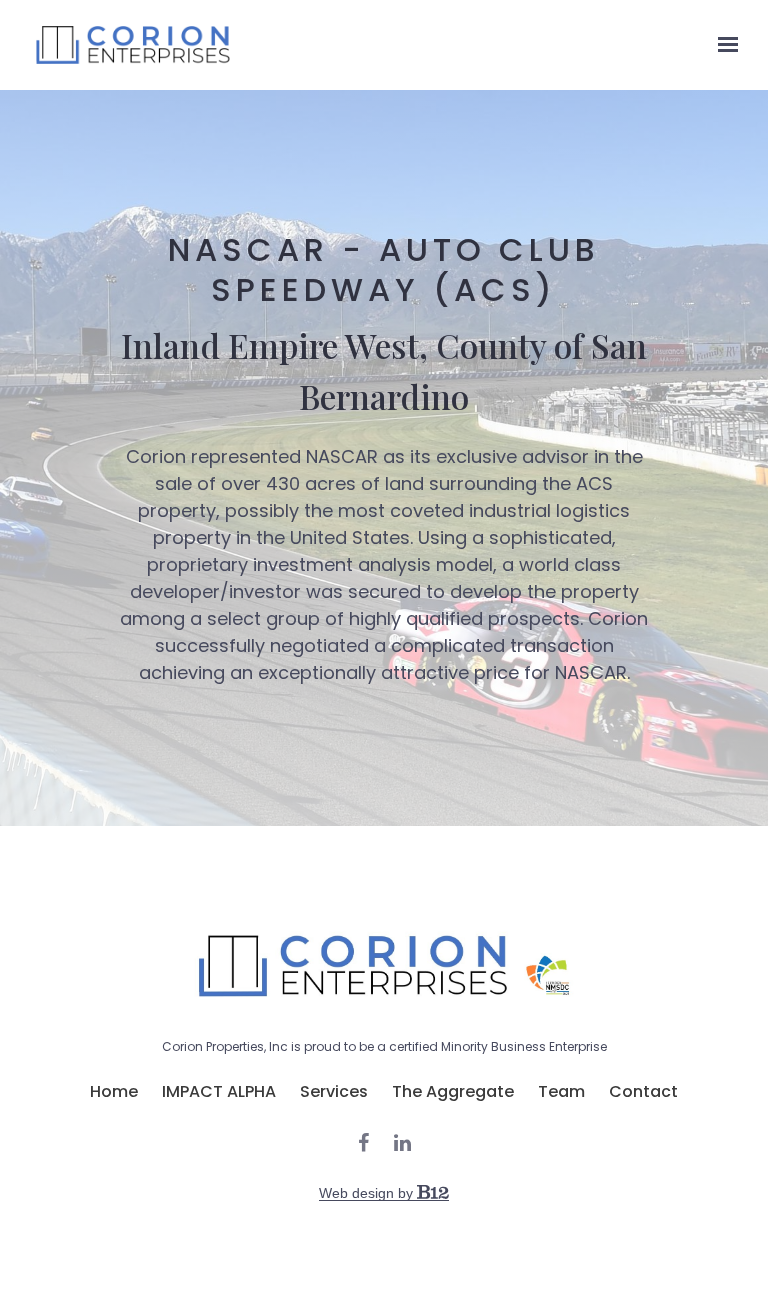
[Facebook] (363, 1143)
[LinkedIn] (402, 1143)
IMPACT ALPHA (219, 1092)
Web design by (368, 1193)
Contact (643, 1092)
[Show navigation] (723, 45)
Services (334, 1092)
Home (114, 1092)
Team (561, 1092)
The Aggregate (453, 1092)
